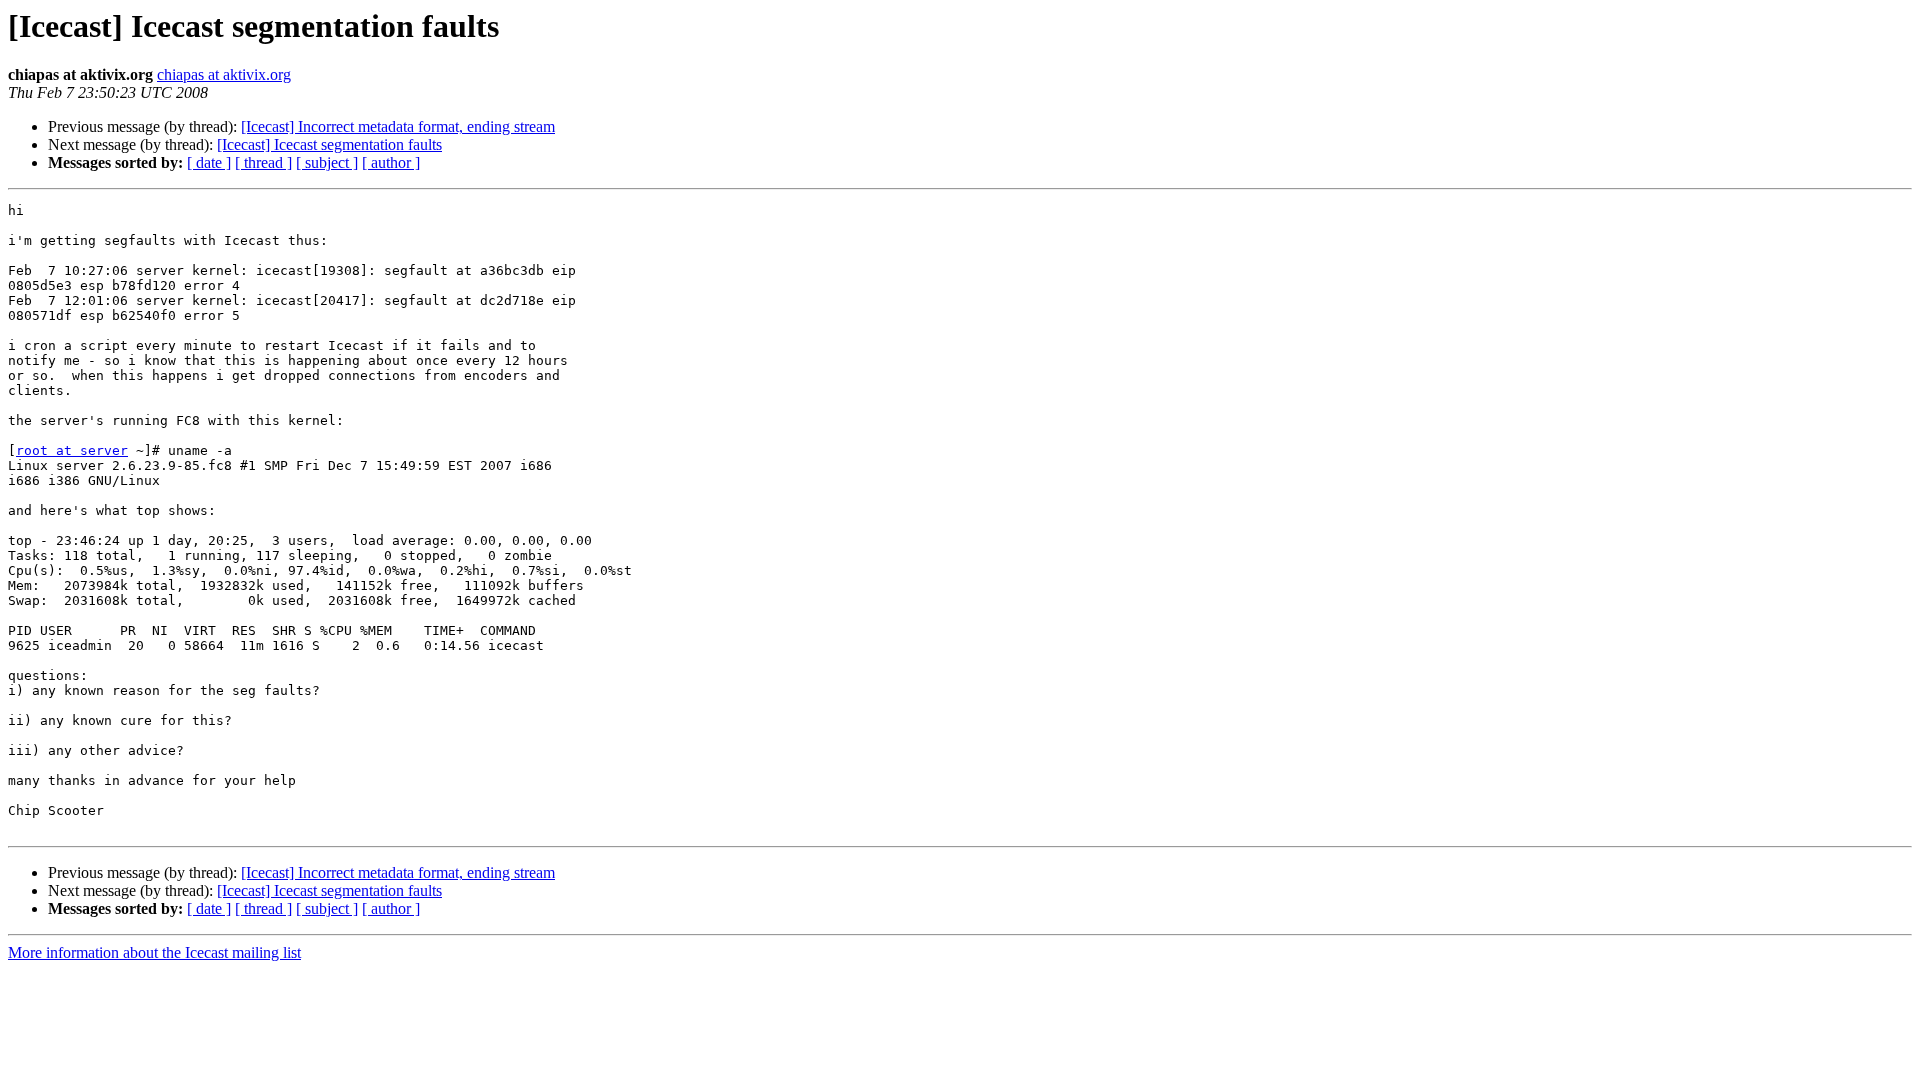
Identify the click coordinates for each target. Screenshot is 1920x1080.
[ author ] (391, 162)
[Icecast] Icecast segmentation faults (329, 144)
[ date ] (209, 162)
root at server (72, 450)
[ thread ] (263, 162)
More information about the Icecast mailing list (154, 952)
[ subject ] (327, 162)
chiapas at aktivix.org (224, 74)
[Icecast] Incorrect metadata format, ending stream (398, 126)
